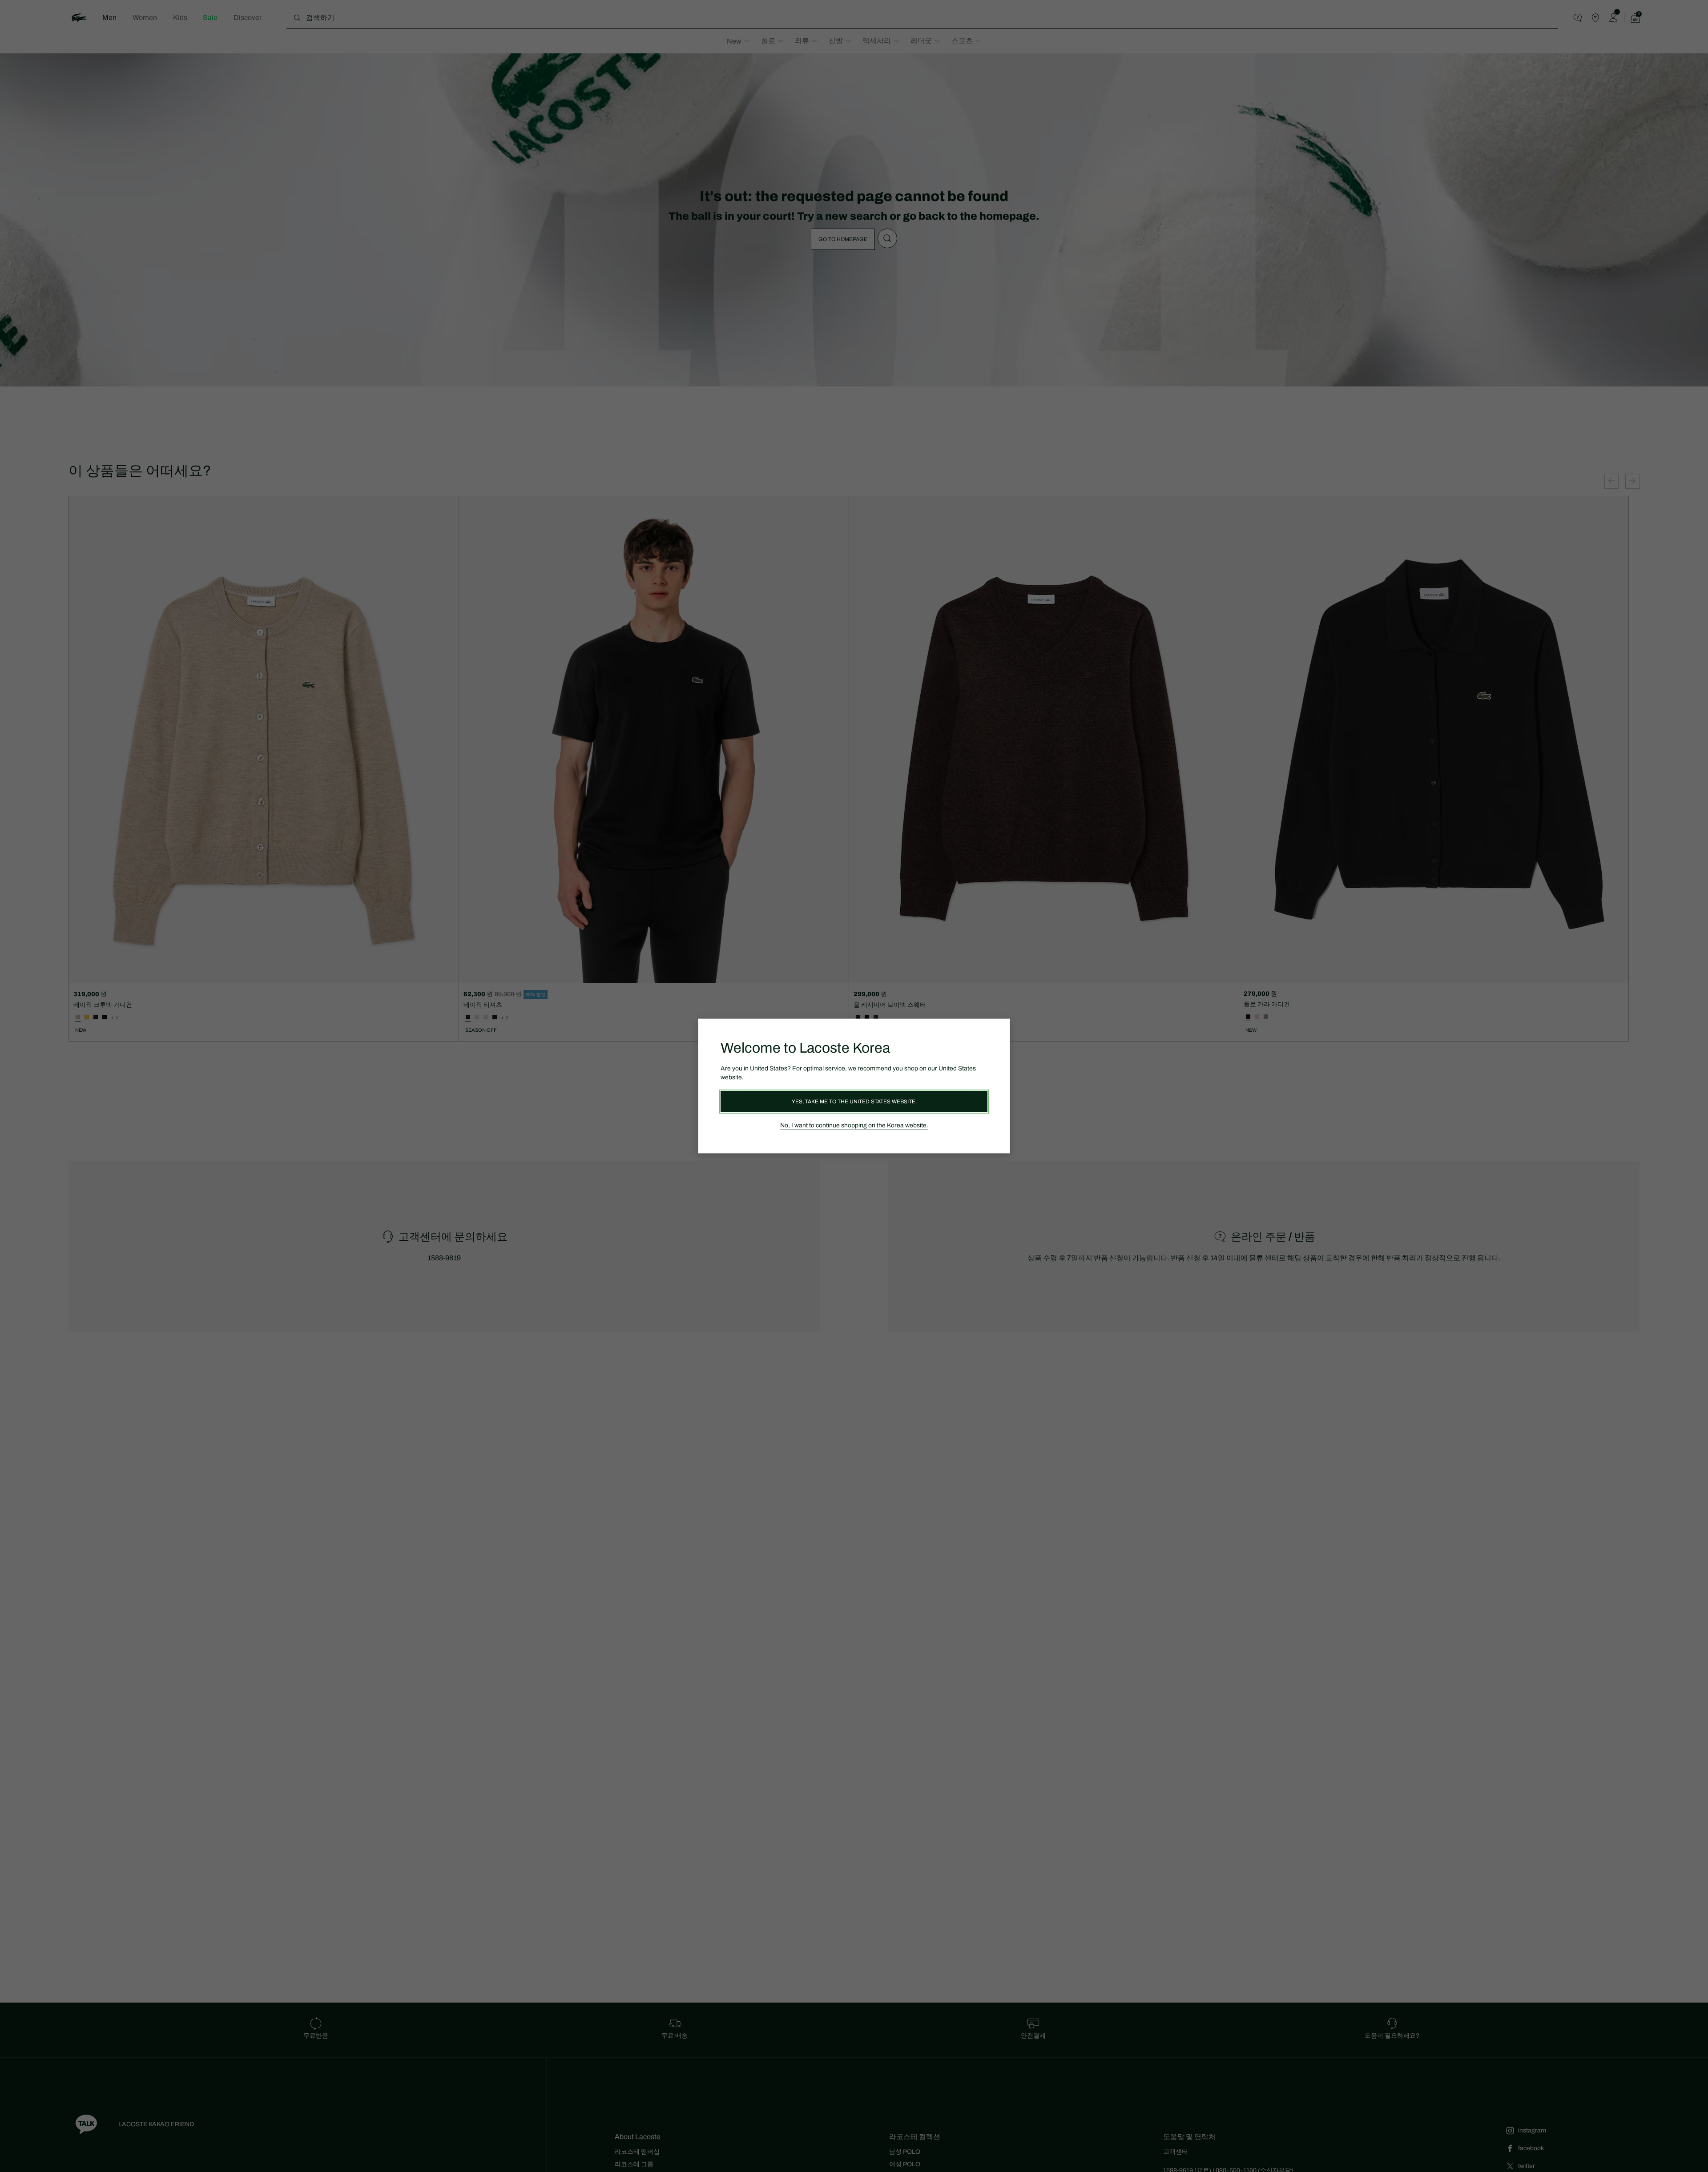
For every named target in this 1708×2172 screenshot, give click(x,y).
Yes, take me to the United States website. (854, 1102)
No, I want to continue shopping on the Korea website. (854, 1125)
